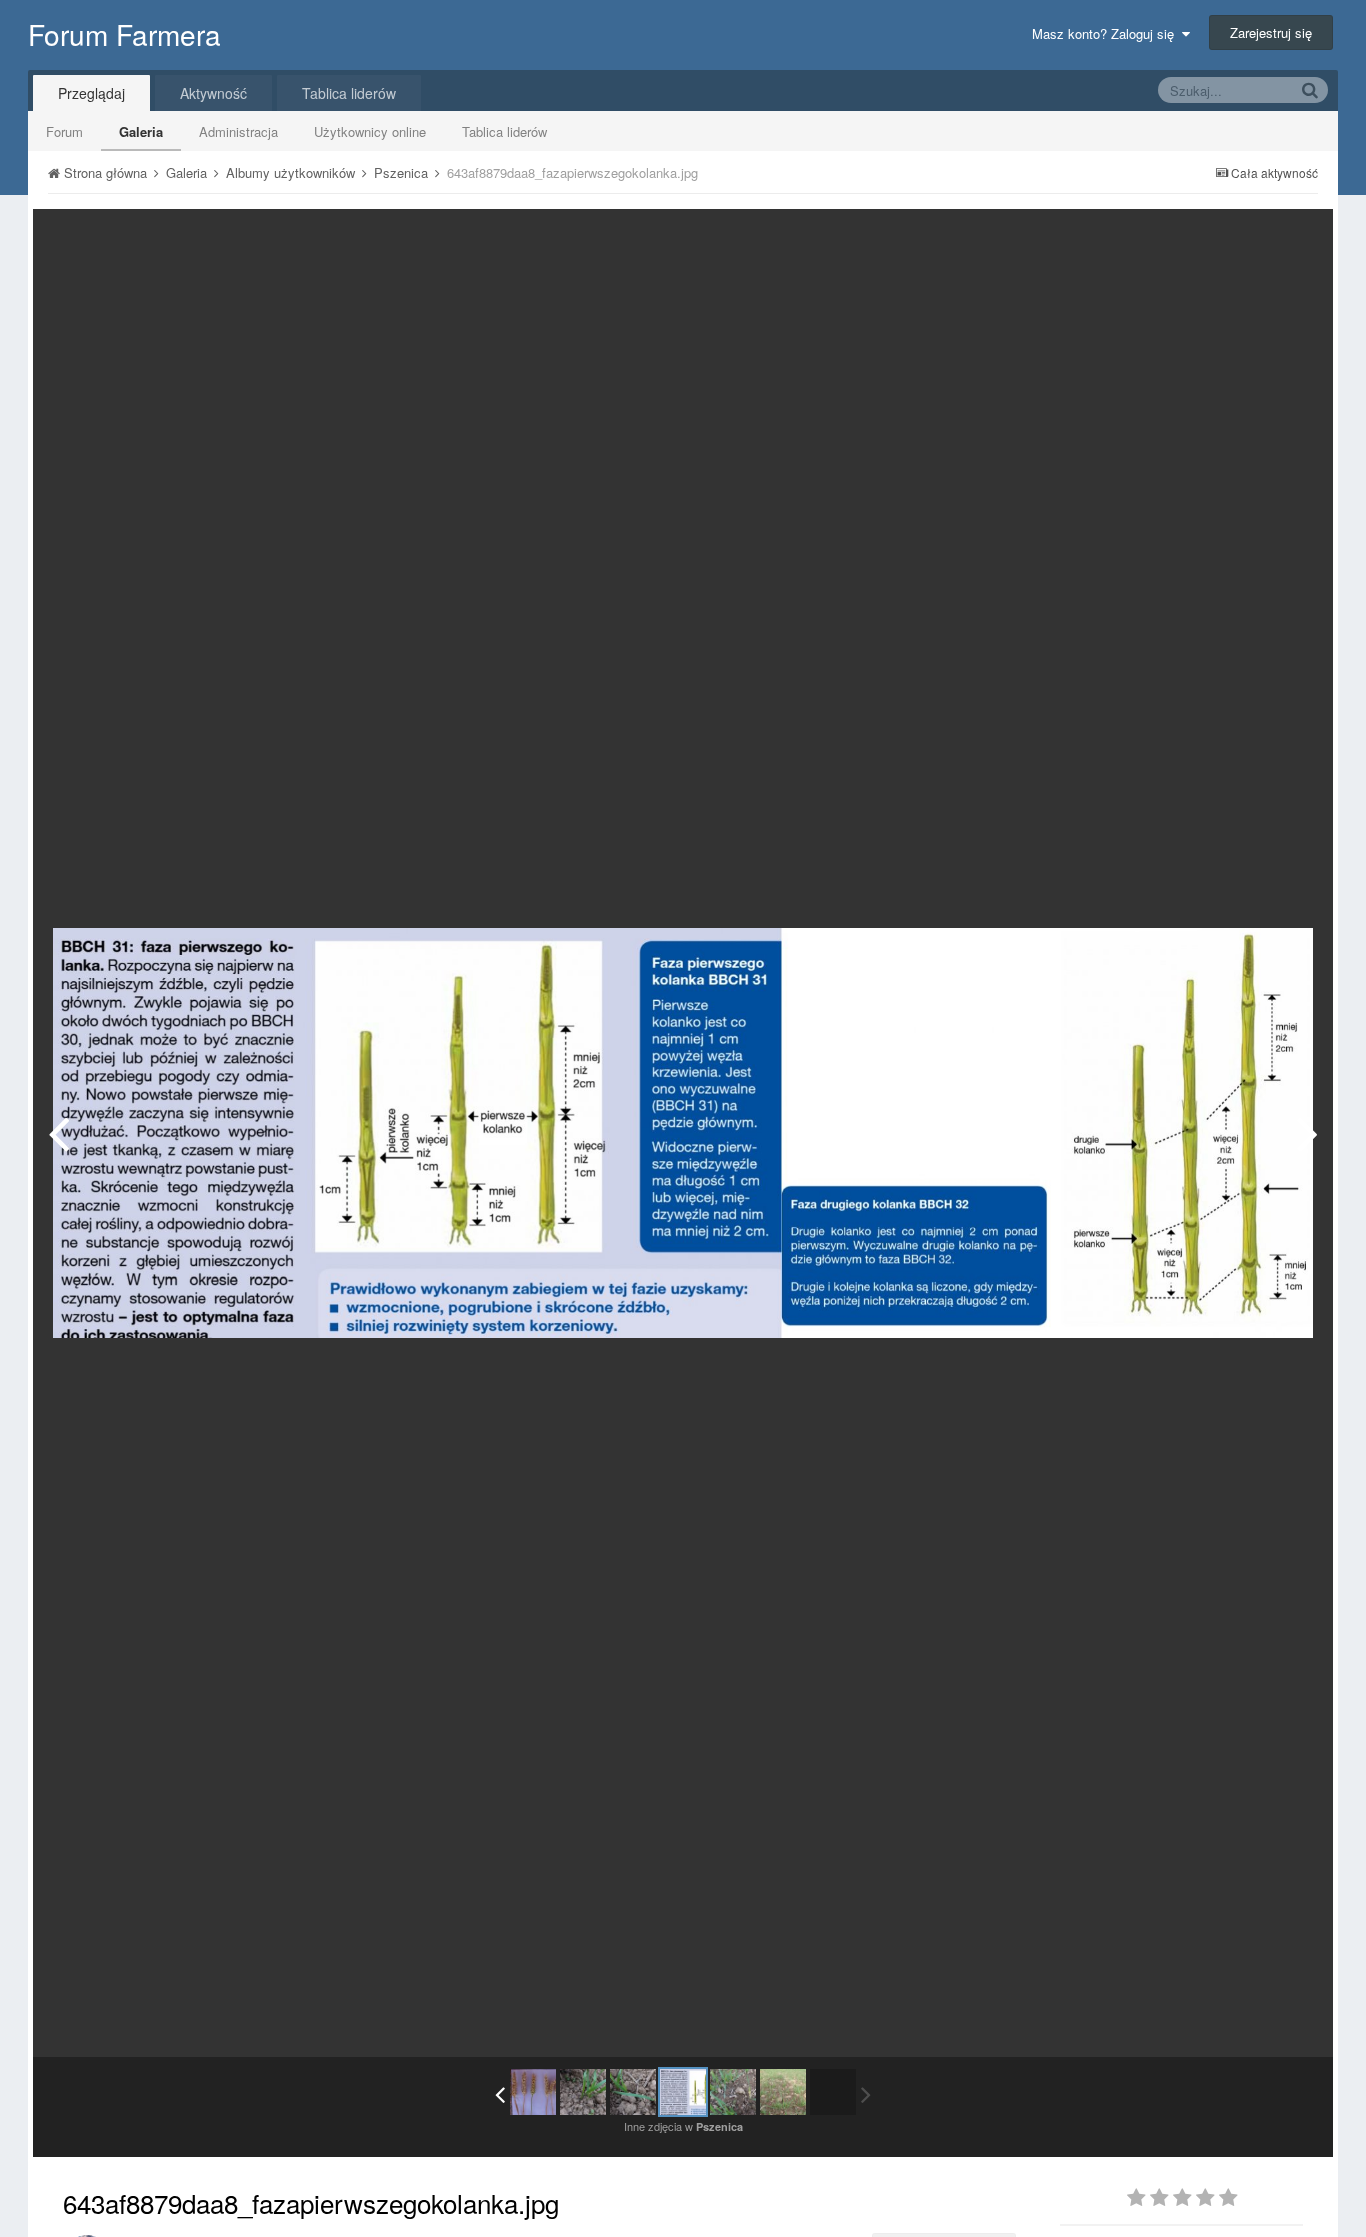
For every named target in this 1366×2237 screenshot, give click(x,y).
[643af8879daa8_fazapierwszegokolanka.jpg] (683, 2092)
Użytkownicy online (370, 131)
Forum (64, 131)
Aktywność (213, 93)
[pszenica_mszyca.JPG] (58, 1133)
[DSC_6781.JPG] (533, 2092)
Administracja (238, 131)
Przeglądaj (91, 93)
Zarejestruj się (1271, 32)
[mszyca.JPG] (583, 2092)
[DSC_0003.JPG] (783, 2092)
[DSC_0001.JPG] (1307, 1133)
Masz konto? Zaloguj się (1107, 33)
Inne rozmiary (1214, 238)
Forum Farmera (124, 34)
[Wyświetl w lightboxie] (1297, 239)
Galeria (141, 131)
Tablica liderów (504, 131)
